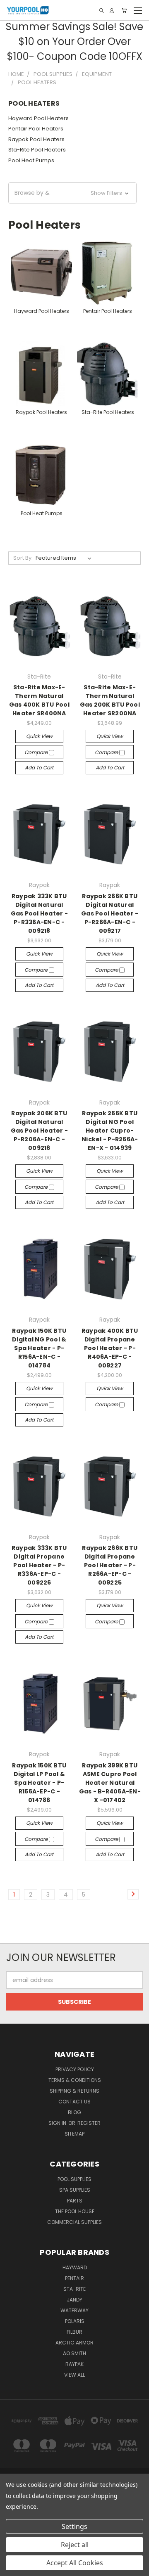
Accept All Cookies (75, 2563)
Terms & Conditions (75, 2080)
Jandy (74, 2300)
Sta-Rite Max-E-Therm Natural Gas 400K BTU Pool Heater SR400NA (39, 700)
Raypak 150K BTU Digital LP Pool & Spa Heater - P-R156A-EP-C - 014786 (39, 1783)
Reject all (75, 2545)
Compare (37, 752)
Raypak (74, 2364)
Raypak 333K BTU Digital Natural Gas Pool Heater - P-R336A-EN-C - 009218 (39, 913)
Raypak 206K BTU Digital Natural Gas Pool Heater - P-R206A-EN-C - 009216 (39, 1131)
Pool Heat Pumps (31, 160)
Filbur (74, 2332)
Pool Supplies (74, 2179)
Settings (74, 2526)
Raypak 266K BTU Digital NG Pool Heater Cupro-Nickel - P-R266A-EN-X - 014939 (110, 1131)
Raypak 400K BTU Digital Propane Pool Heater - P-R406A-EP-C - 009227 (110, 1348)
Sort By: (23, 558)
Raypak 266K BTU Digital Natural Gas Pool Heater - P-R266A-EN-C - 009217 (110, 913)
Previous (13, 2568)
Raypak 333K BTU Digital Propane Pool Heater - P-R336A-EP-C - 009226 (39, 1565)
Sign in (58, 2123)
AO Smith (74, 2353)
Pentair (74, 2278)
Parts (75, 2201)
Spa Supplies (75, 2190)
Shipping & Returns (74, 2091)
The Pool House (75, 2211)
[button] (72, 193)
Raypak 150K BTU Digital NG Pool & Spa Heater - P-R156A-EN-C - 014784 (39, 1348)
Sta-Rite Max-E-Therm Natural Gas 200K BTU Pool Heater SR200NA (110, 700)
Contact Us (74, 2102)
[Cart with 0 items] (124, 11)
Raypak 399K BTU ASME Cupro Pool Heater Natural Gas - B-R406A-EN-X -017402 (110, 1783)
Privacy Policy (75, 2069)
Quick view (39, 736)
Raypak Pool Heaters (36, 139)
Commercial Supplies (74, 2222)
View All (74, 2375)
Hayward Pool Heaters (38, 118)
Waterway (74, 2310)
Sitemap (74, 2134)
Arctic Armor (74, 2343)
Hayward (75, 2267)
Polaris (75, 2321)
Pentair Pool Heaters (36, 129)
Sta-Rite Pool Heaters (37, 150)
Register (89, 2123)
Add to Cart (39, 768)
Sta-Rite (74, 2289)
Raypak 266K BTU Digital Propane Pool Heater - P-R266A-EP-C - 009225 (110, 1565)
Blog (74, 2112)
